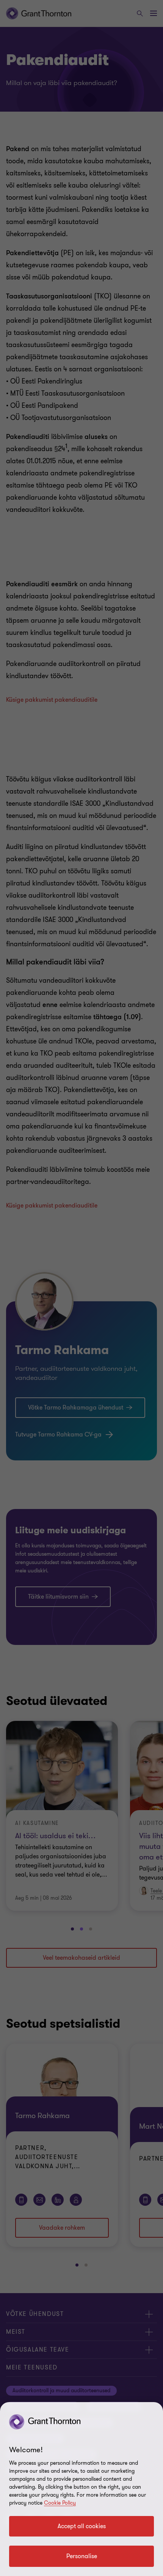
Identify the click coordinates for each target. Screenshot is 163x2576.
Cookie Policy (60, 2503)
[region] (81, 2489)
